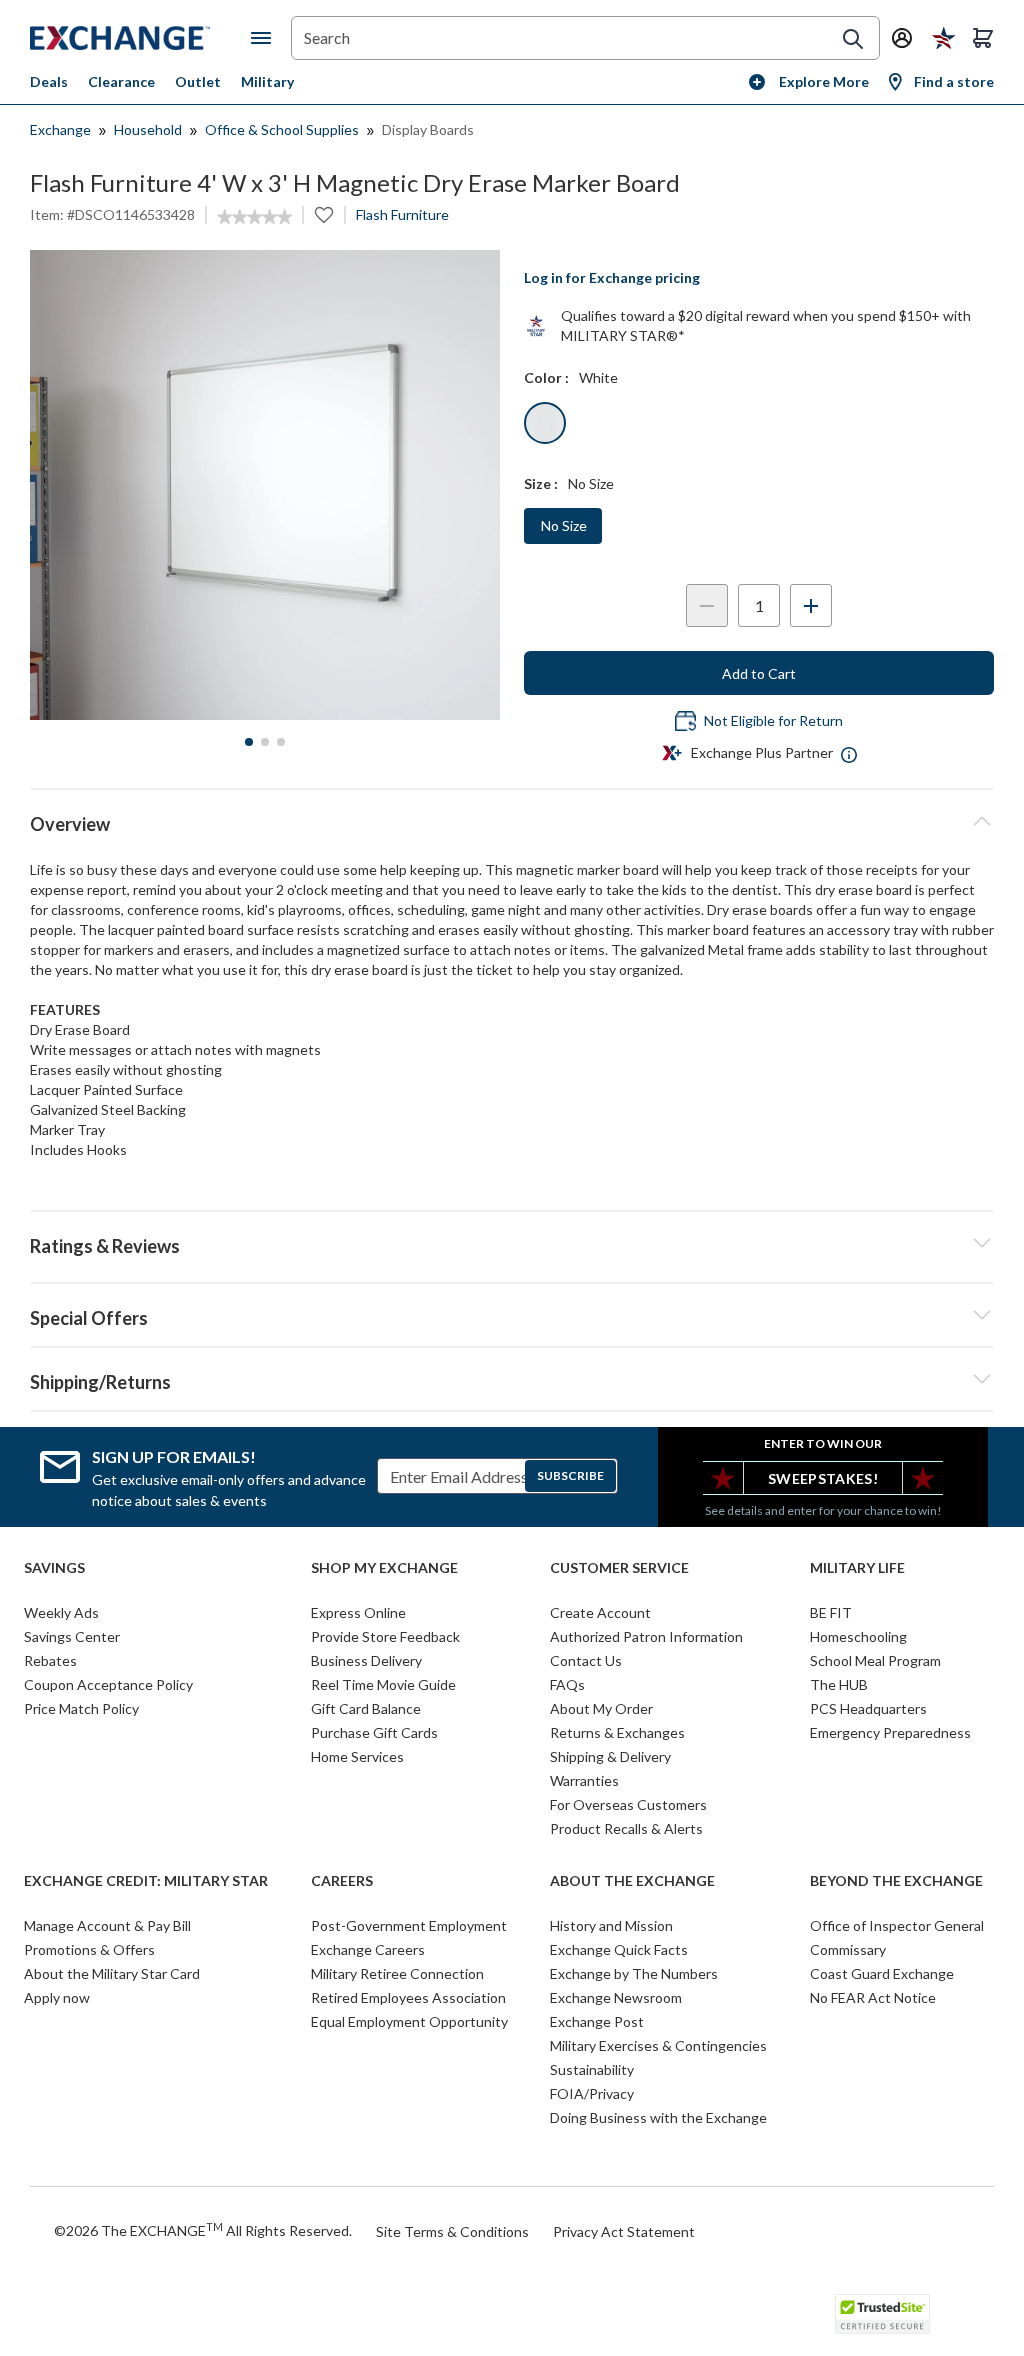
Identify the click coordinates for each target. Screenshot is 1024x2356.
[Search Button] (853, 39)
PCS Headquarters (868, 1708)
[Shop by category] (265, 38)
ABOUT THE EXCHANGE (632, 1881)
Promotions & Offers (89, 1949)
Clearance (121, 81)
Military (267, 81)
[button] (512, 1243)
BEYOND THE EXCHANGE (896, 1881)
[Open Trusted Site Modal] (882, 2314)
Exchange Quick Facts (619, 1949)
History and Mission (611, 1925)
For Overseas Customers (628, 1804)
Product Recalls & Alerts (626, 1828)
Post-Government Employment (409, 1925)
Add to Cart (759, 673)
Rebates (50, 1660)
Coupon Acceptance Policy (108, 1684)
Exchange (60, 129)
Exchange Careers (368, 1949)
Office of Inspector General (897, 1925)
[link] (254, 217)
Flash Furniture (402, 214)
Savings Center (72, 1636)
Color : (546, 377)
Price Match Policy (81, 1708)
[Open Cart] (983, 38)
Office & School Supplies (282, 129)
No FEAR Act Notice (873, 1997)
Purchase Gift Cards (374, 1732)
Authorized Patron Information (646, 1636)
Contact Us (586, 1660)
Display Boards (428, 129)
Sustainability (592, 2069)
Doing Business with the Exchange (658, 2117)
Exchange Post (597, 2021)
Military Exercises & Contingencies (658, 2045)
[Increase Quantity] (811, 605)
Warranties (584, 1780)
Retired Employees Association (408, 1997)
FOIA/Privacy (592, 2093)
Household (148, 129)
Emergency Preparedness (890, 1732)
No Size (564, 525)
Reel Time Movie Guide (383, 1684)
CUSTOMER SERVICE (619, 1568)
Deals (49, 81)
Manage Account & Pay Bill (107, 1925)
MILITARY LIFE (857, 1568)
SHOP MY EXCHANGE (384, 1568)
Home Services (357, 1756)
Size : (541, 483)
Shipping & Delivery (610, 1756)
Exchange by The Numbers (634, 1973)
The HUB (839, 1684)
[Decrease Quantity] (707, 605)
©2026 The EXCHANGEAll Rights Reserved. (203, 2230)
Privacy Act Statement (624, 2231)
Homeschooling (858, 1636)
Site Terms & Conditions (452, 2231)
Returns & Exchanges (617, 1732)
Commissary (848, 1949)
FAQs (567, 1684)
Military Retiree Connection (397, 1973)
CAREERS (342, 1881)
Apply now (57, 1997)
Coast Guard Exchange (882, 1973)
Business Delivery (366, 1660)
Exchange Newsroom (616, 1997)
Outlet (198, 81)
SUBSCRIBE (570, 1475)
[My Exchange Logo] (140, 38)
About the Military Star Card (112, 1973)
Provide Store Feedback (385, 1636)
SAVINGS (54, 1568)
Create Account (600, 1612)
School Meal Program (875, 1660)
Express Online (358, 1612)
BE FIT (831, 1612)
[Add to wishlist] (324, 215)
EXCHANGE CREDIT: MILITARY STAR (146, 1881)
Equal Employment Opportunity (409, 2021)
